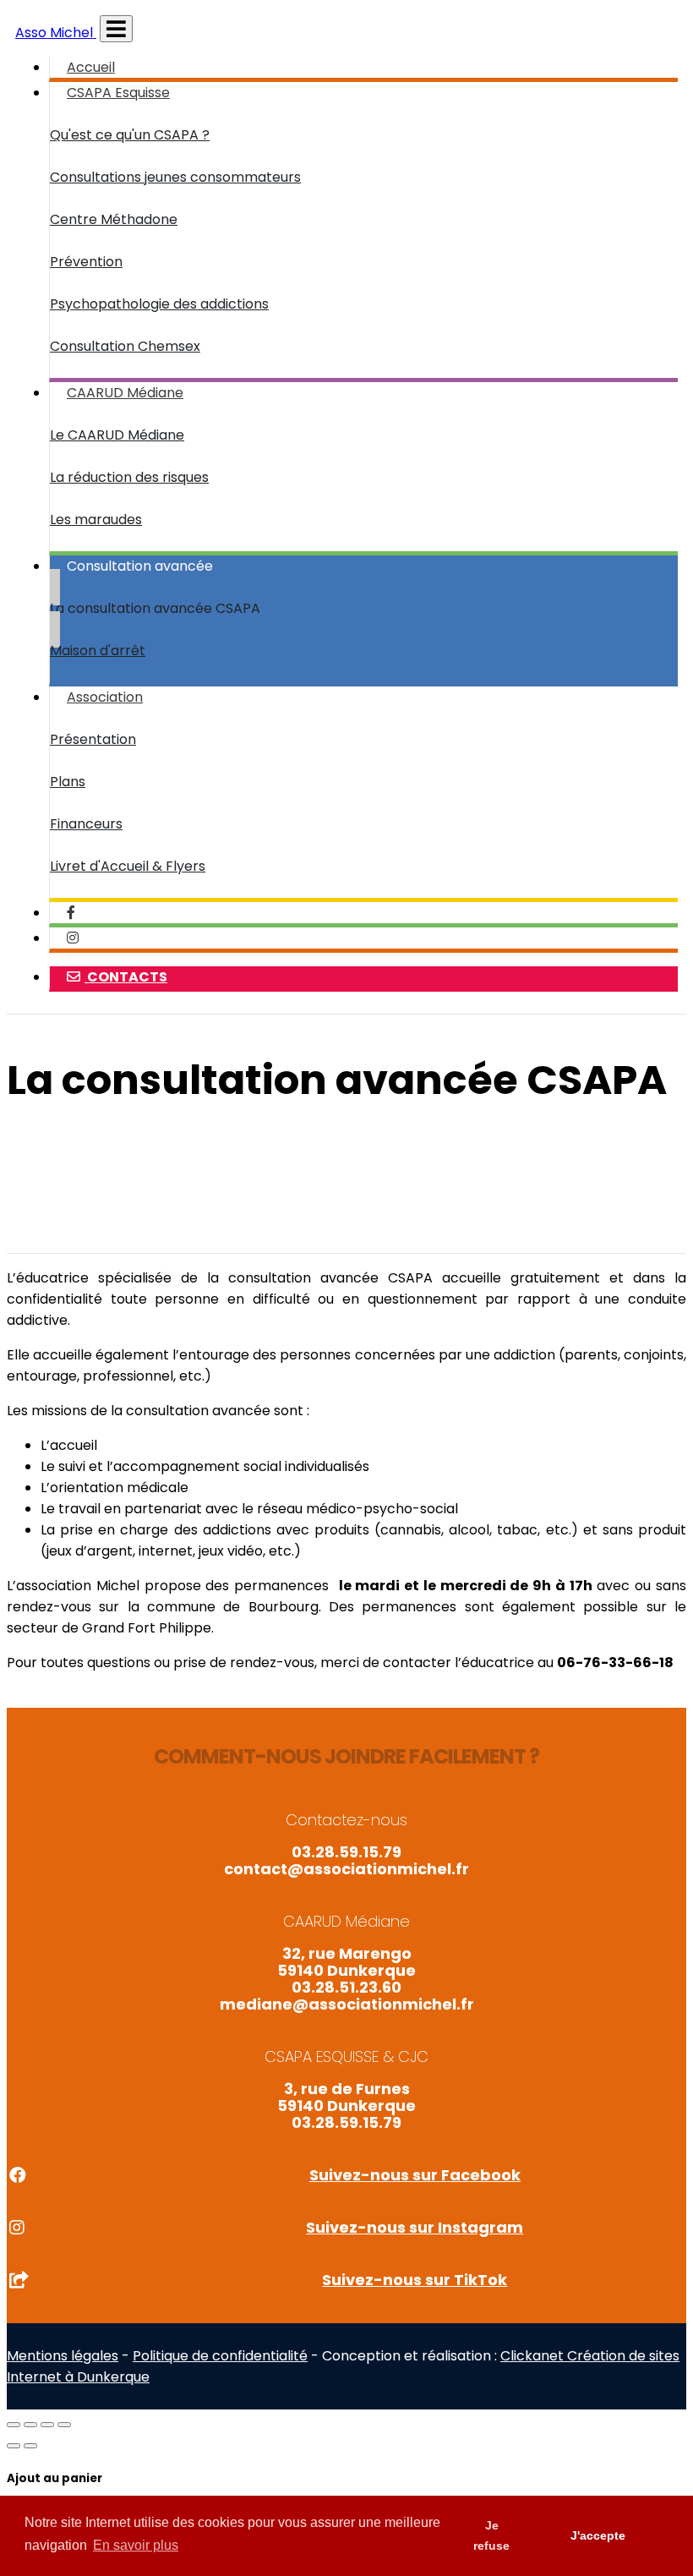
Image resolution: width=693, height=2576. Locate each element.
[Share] (30, 2425)
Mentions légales (63, 2356)
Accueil (91, 67)
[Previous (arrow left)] (14, 2446)
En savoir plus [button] (136, 2545)
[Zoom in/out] (64, 2425)
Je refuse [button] (491, 2535)
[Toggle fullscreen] (47, 2425)
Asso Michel (56, 33)
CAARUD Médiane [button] (125, 393)
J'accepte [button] (598, 2535)
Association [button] (105, 697)
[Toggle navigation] (116, 29)
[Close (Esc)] (14, 2425)
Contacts (126, 977)
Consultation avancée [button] (140, 566)
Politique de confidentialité (220, 2356)
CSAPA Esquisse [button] (118, 93)
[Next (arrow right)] (30, 2446)
